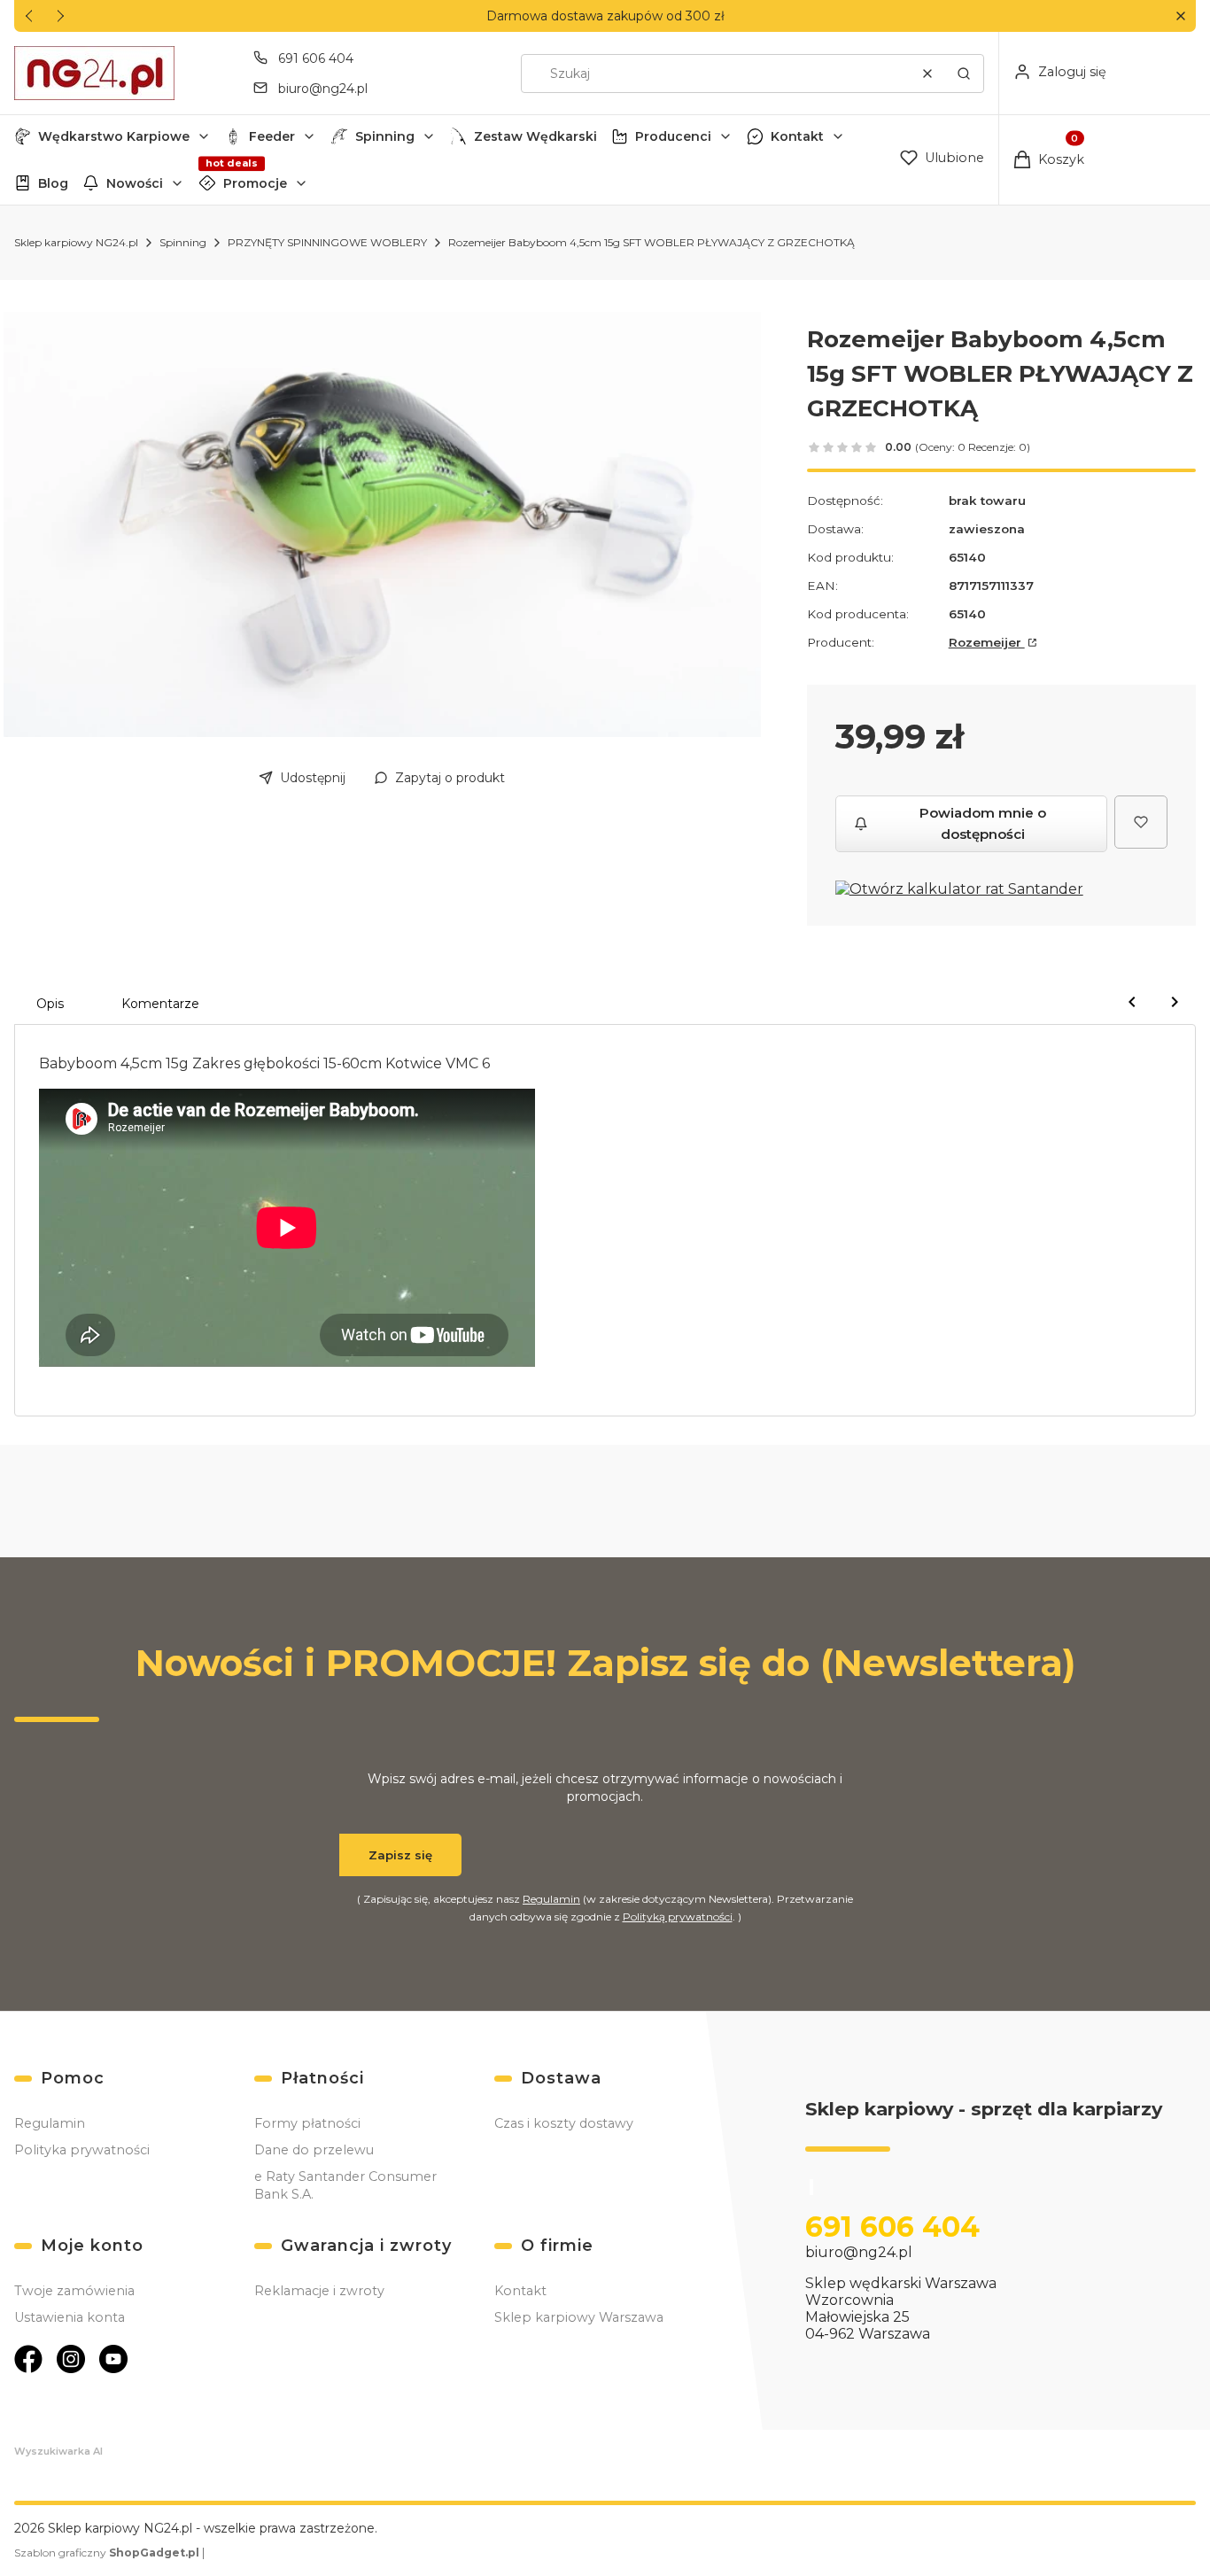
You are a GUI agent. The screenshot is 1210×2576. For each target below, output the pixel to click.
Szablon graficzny (107, 2553)
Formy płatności (307, 2123)
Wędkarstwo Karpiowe (114, 136)
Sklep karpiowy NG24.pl (76, 242)
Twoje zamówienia (74, 2291)
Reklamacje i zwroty (319, 2291)
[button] (1180, 16)
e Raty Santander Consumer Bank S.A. (345, 2185)
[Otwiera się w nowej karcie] (28, 2359)
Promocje (255, 183)
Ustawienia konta (70, 2317)
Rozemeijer (987, 642)
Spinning (385, 136)
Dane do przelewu (314, 2150)
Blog (53, 183)
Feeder (272, 136)
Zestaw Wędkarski (535, 136)
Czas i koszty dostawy (564, 2123)
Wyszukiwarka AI (58, 2451)
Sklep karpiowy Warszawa (579, 2317)
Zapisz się (400, 1855)
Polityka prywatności (82, 2150)
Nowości (135, 183)
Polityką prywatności (678, 1916)
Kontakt (797, 136)
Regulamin (551, 1899)
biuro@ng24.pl (323, 89)
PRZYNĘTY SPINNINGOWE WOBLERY (327, 242)
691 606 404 (316, 58)
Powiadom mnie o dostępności (983, 823)
